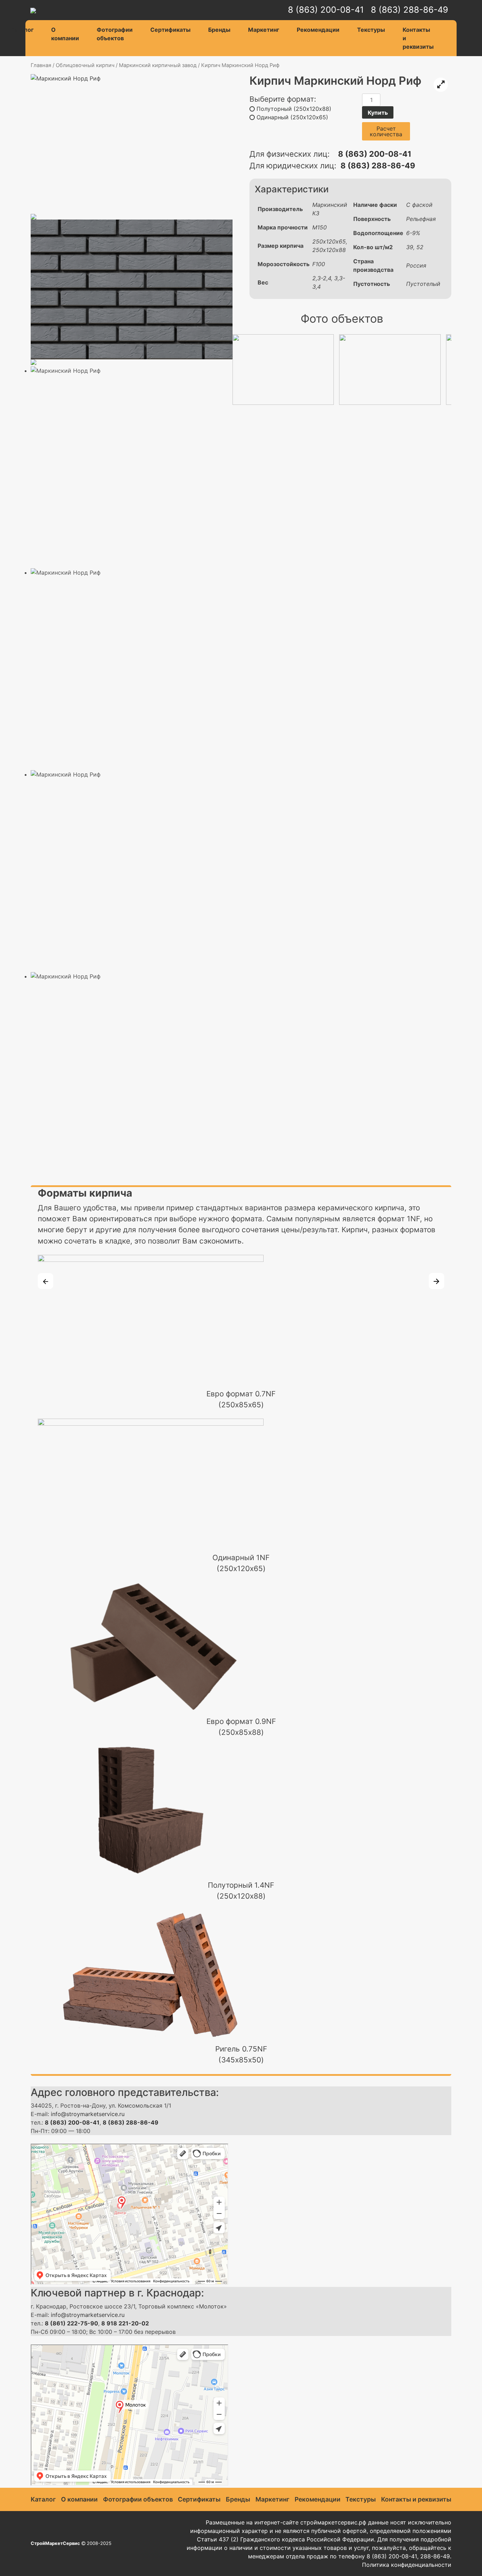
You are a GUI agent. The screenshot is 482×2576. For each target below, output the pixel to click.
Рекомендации (318, 30)
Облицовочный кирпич (85, 65)
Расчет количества (386, 131)
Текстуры (371, 30)
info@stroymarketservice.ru (88, 2114)
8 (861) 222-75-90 (71, 2323)
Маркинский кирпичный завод (158, 65)
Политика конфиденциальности (407, 2565)
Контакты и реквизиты (418, 38)
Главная (41, 65)
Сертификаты (170, 30)
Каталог (22, 30)
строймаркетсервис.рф (333, 2522)
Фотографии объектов (115, 34)
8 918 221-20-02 (125, 2323)
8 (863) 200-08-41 (326, 10)
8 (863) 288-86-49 (409, 10)
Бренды (219, 30)
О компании (65, 34)
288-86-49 (435, 2556)
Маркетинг (264, 30)
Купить (378, 113)
